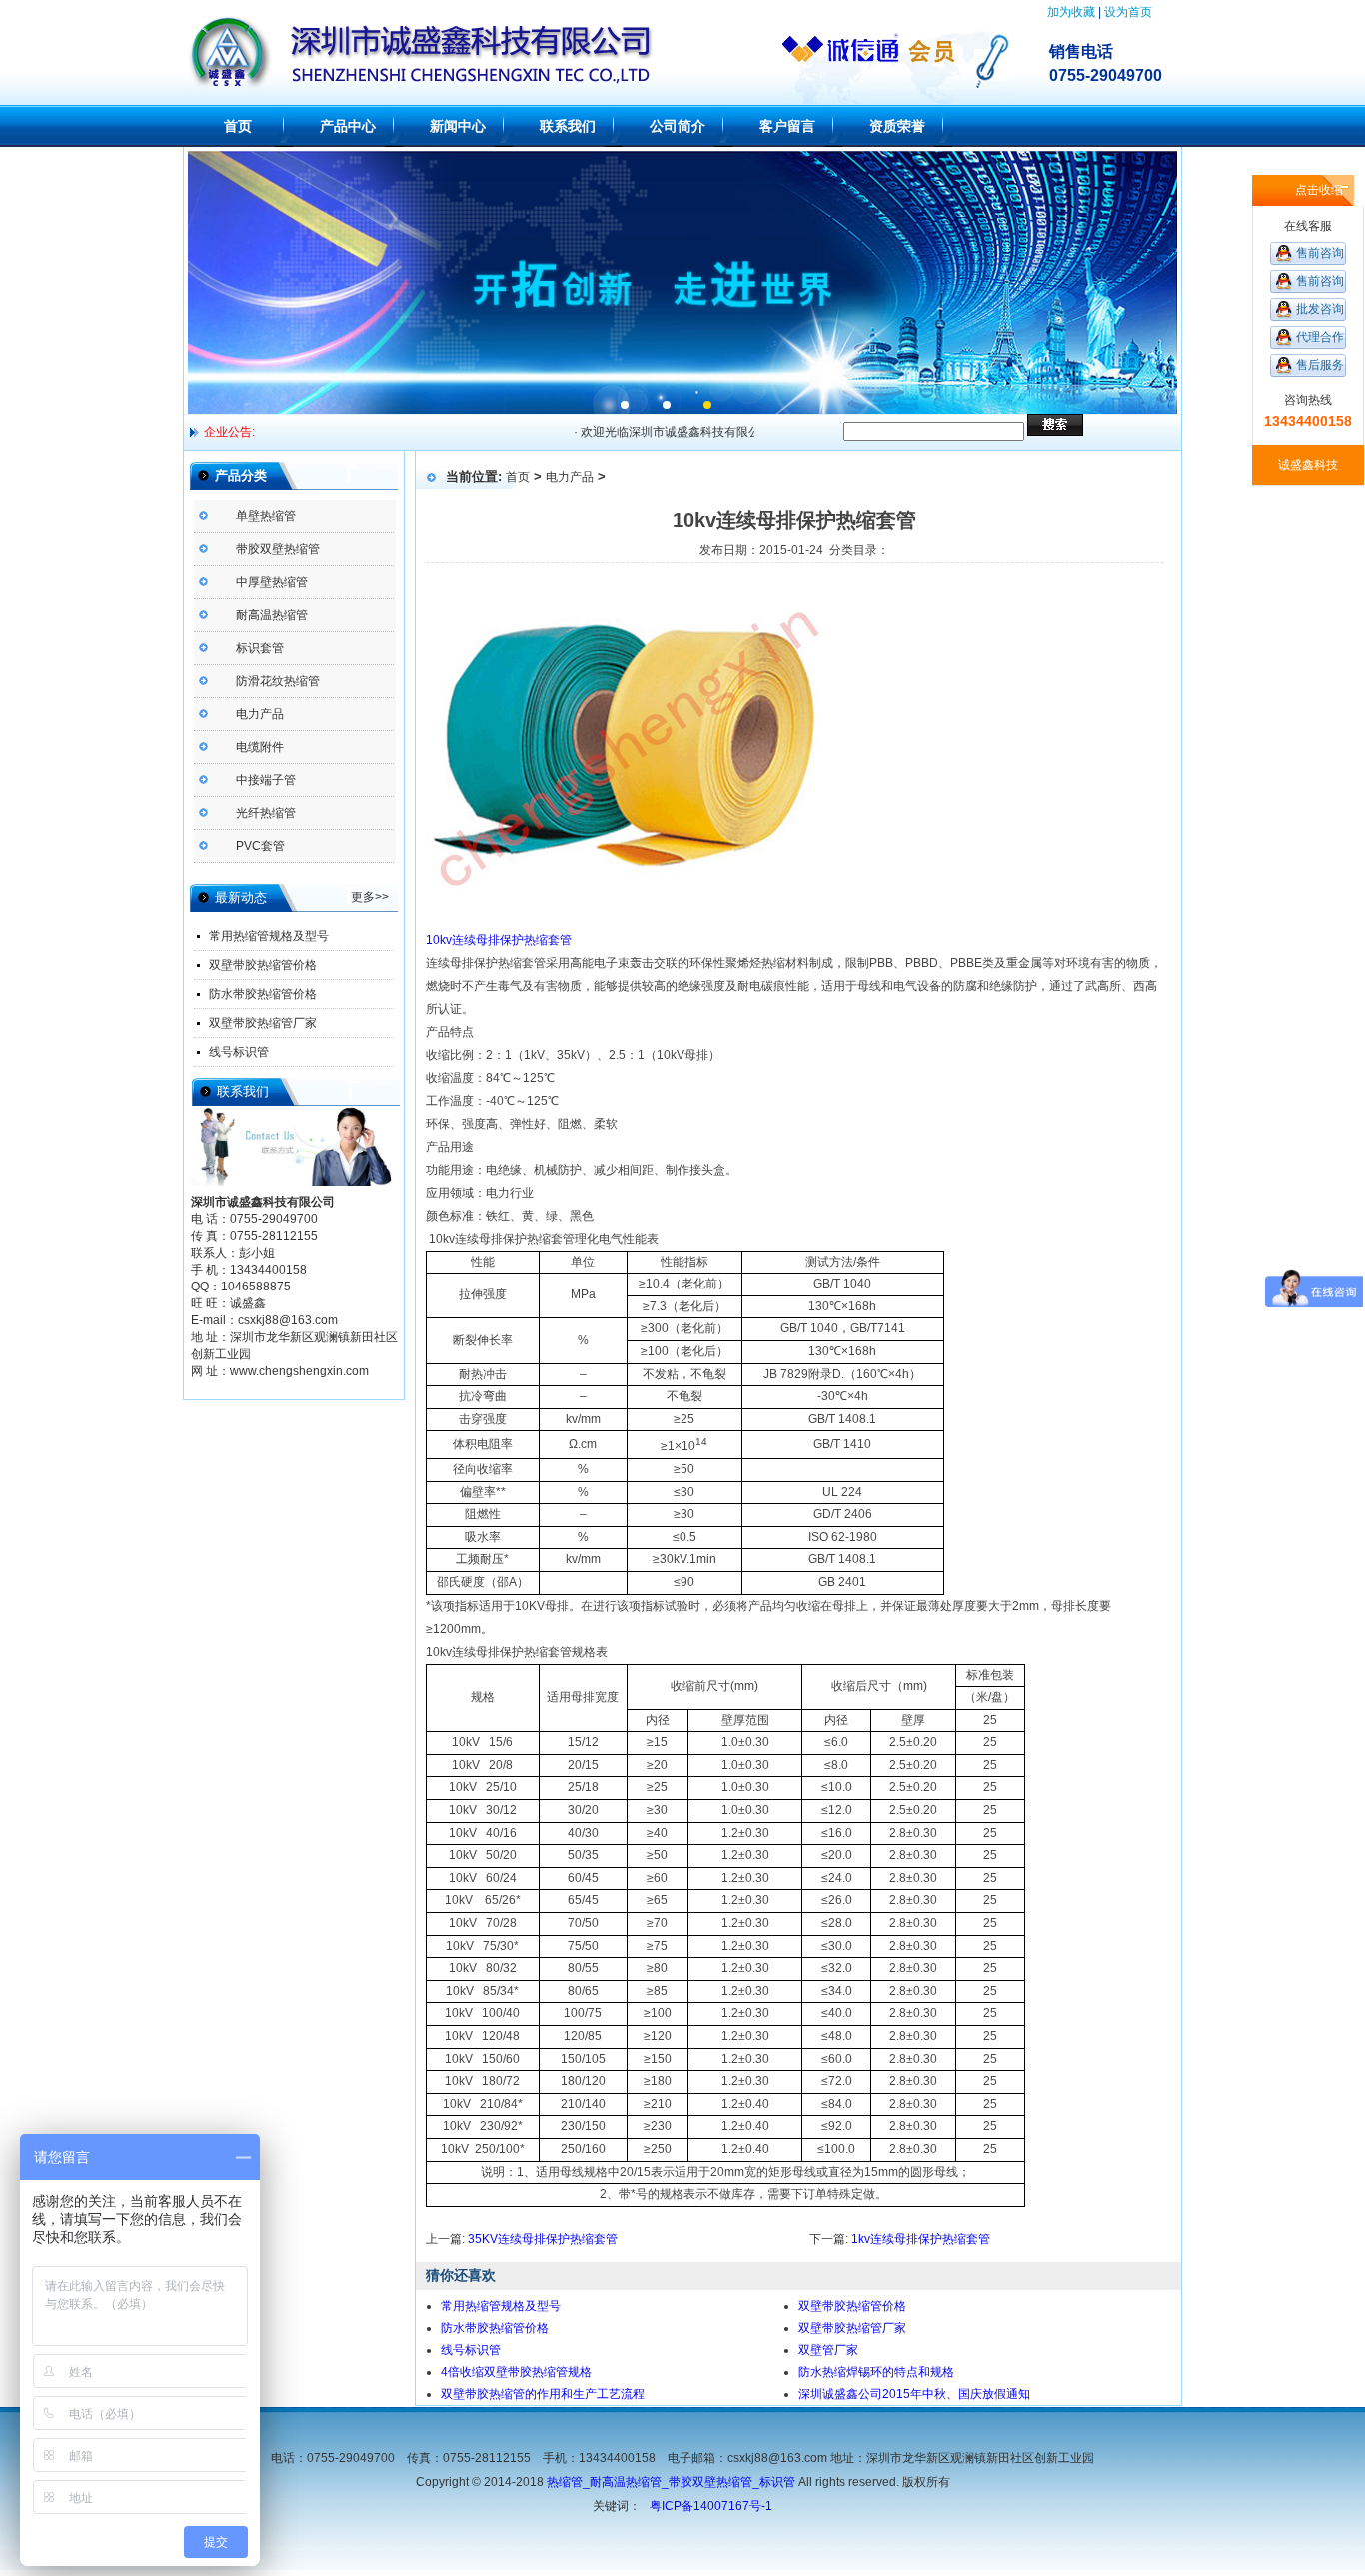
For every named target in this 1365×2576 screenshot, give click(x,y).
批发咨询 (1320, 309)
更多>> (370, 897)
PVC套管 (260, 846)
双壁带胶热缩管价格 (263, 965)
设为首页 (1128, 12)
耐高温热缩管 (272, 615)
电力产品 (260, 714)
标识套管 (260, 648)
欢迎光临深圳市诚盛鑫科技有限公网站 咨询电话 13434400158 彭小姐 (742, 432)
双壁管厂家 (828, 2350)
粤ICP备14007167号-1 (711, 2506)
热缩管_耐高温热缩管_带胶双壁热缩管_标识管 (671, 2482)
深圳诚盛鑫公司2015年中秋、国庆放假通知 (914, 2394)
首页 (238, 126)
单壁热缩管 (266, 516)
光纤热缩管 (266, 813)
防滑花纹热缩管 (278, 681)
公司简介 (678, 126)
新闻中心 (458, 126)
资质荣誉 (897, 126)
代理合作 (1320, 337)
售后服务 (1320, 365)
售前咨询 (1320, 253)
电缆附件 (260, 747)
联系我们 (568, 126)
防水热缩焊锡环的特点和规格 (876, 2372)
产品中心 (348, 126)
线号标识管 (239, 1052)
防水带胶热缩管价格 (263, 994)
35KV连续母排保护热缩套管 (543, 2239)
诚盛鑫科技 (1308, 465)
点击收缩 (1319, 190)
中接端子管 (266, 780)
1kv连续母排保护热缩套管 (921, 2239)
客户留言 (787, 126)
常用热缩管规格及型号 (269, 936)
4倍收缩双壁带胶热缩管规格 (516, 2372)
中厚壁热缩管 (272, 582)
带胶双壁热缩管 (278, 549)
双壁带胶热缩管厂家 (263, 1023)
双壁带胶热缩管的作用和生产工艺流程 (543, 2394)
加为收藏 (1071, 12)
